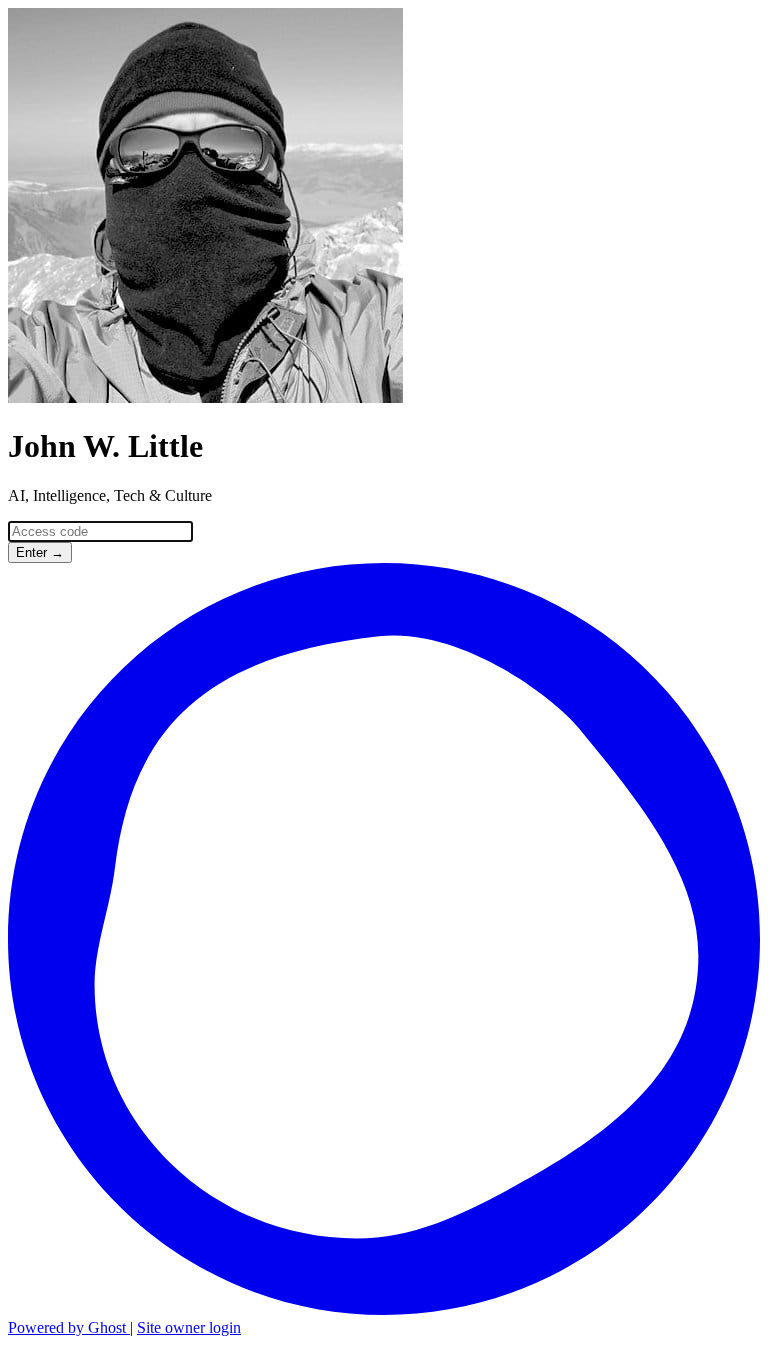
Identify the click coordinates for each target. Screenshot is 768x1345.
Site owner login (189, 1327)
